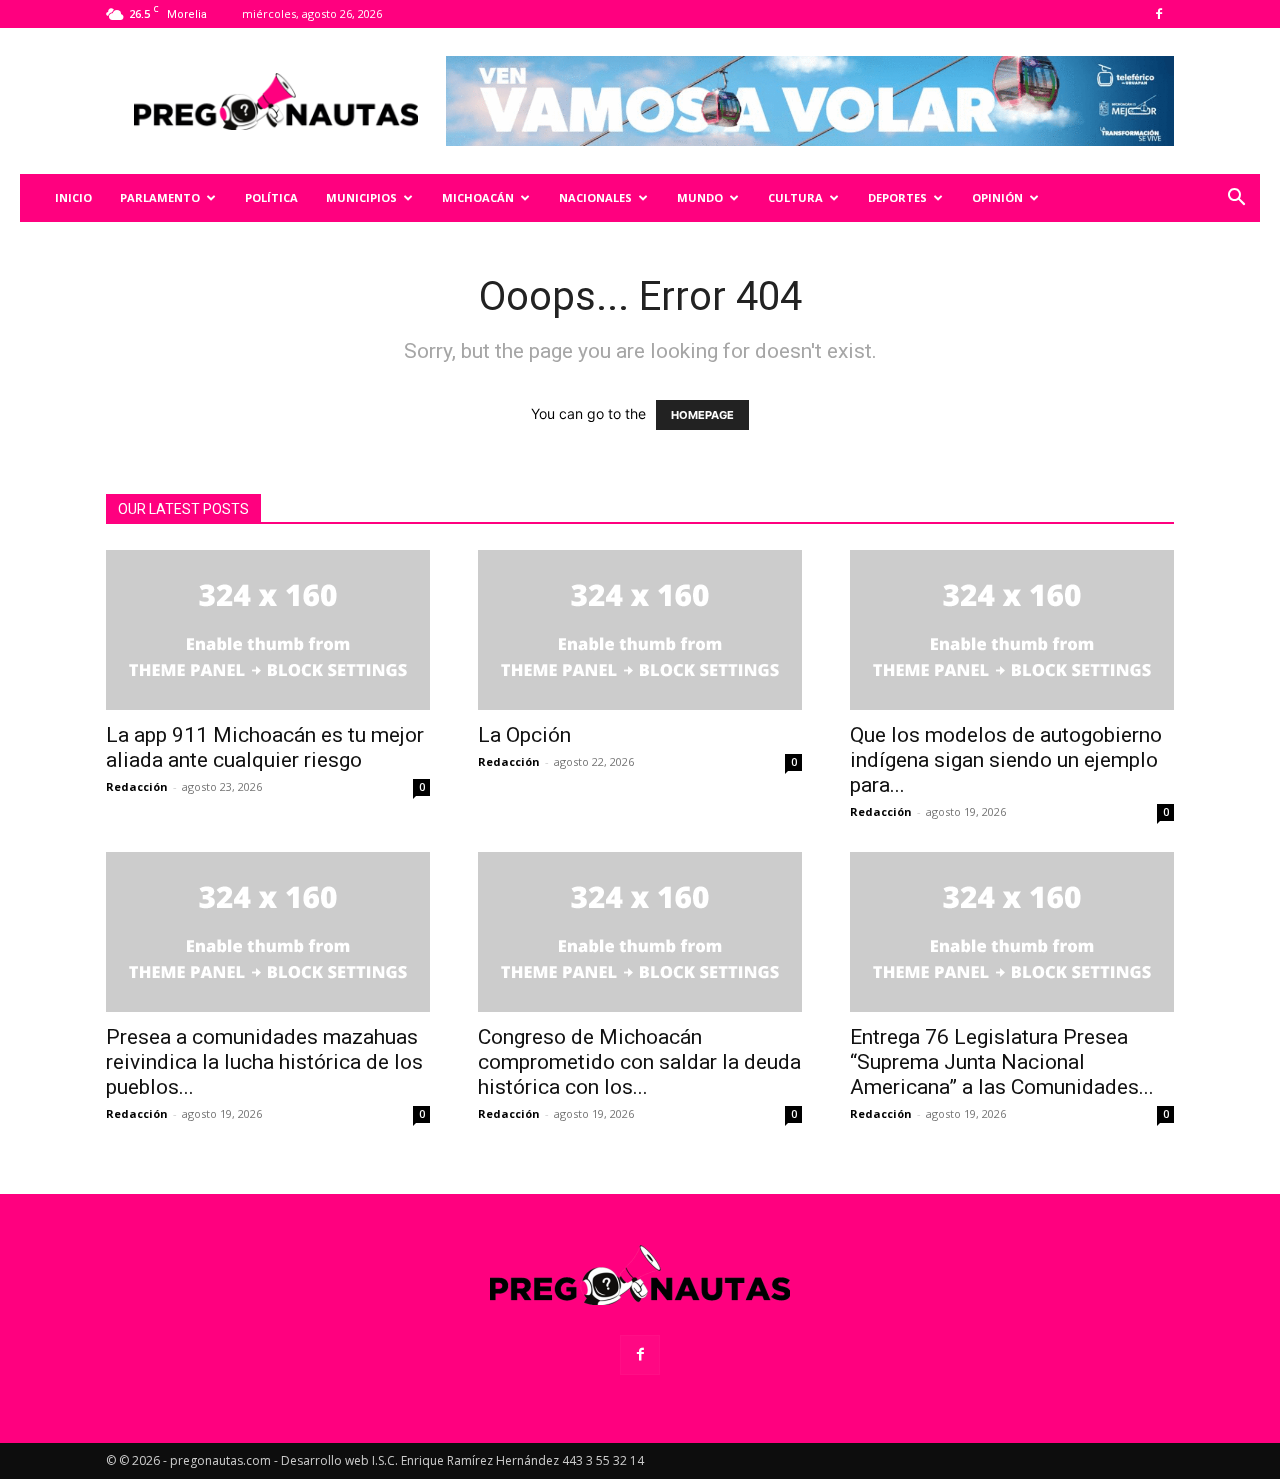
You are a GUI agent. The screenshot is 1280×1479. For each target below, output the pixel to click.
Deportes (897, 197)
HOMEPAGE (702, 415)
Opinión (997, 197)
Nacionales (595, 197)
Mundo (700, 197)
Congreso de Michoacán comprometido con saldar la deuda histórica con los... (639, 1062)
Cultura (795, 197)
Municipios (361, 197)
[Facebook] (1159, 14)
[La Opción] (640, 630)
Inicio (73, 197)
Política (271, 197)
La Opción (524, 735)
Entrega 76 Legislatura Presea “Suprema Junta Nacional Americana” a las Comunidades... (1002, 1062)
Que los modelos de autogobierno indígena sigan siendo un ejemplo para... (1006, 760)
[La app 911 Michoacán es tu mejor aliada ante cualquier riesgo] (268, 630)
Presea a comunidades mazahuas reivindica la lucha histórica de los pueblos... (264, 1062)
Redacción (137, 786)
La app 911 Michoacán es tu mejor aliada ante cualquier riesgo (265, 747)
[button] (1236, 199)
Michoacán (478, 197)
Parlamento (160, 197)
